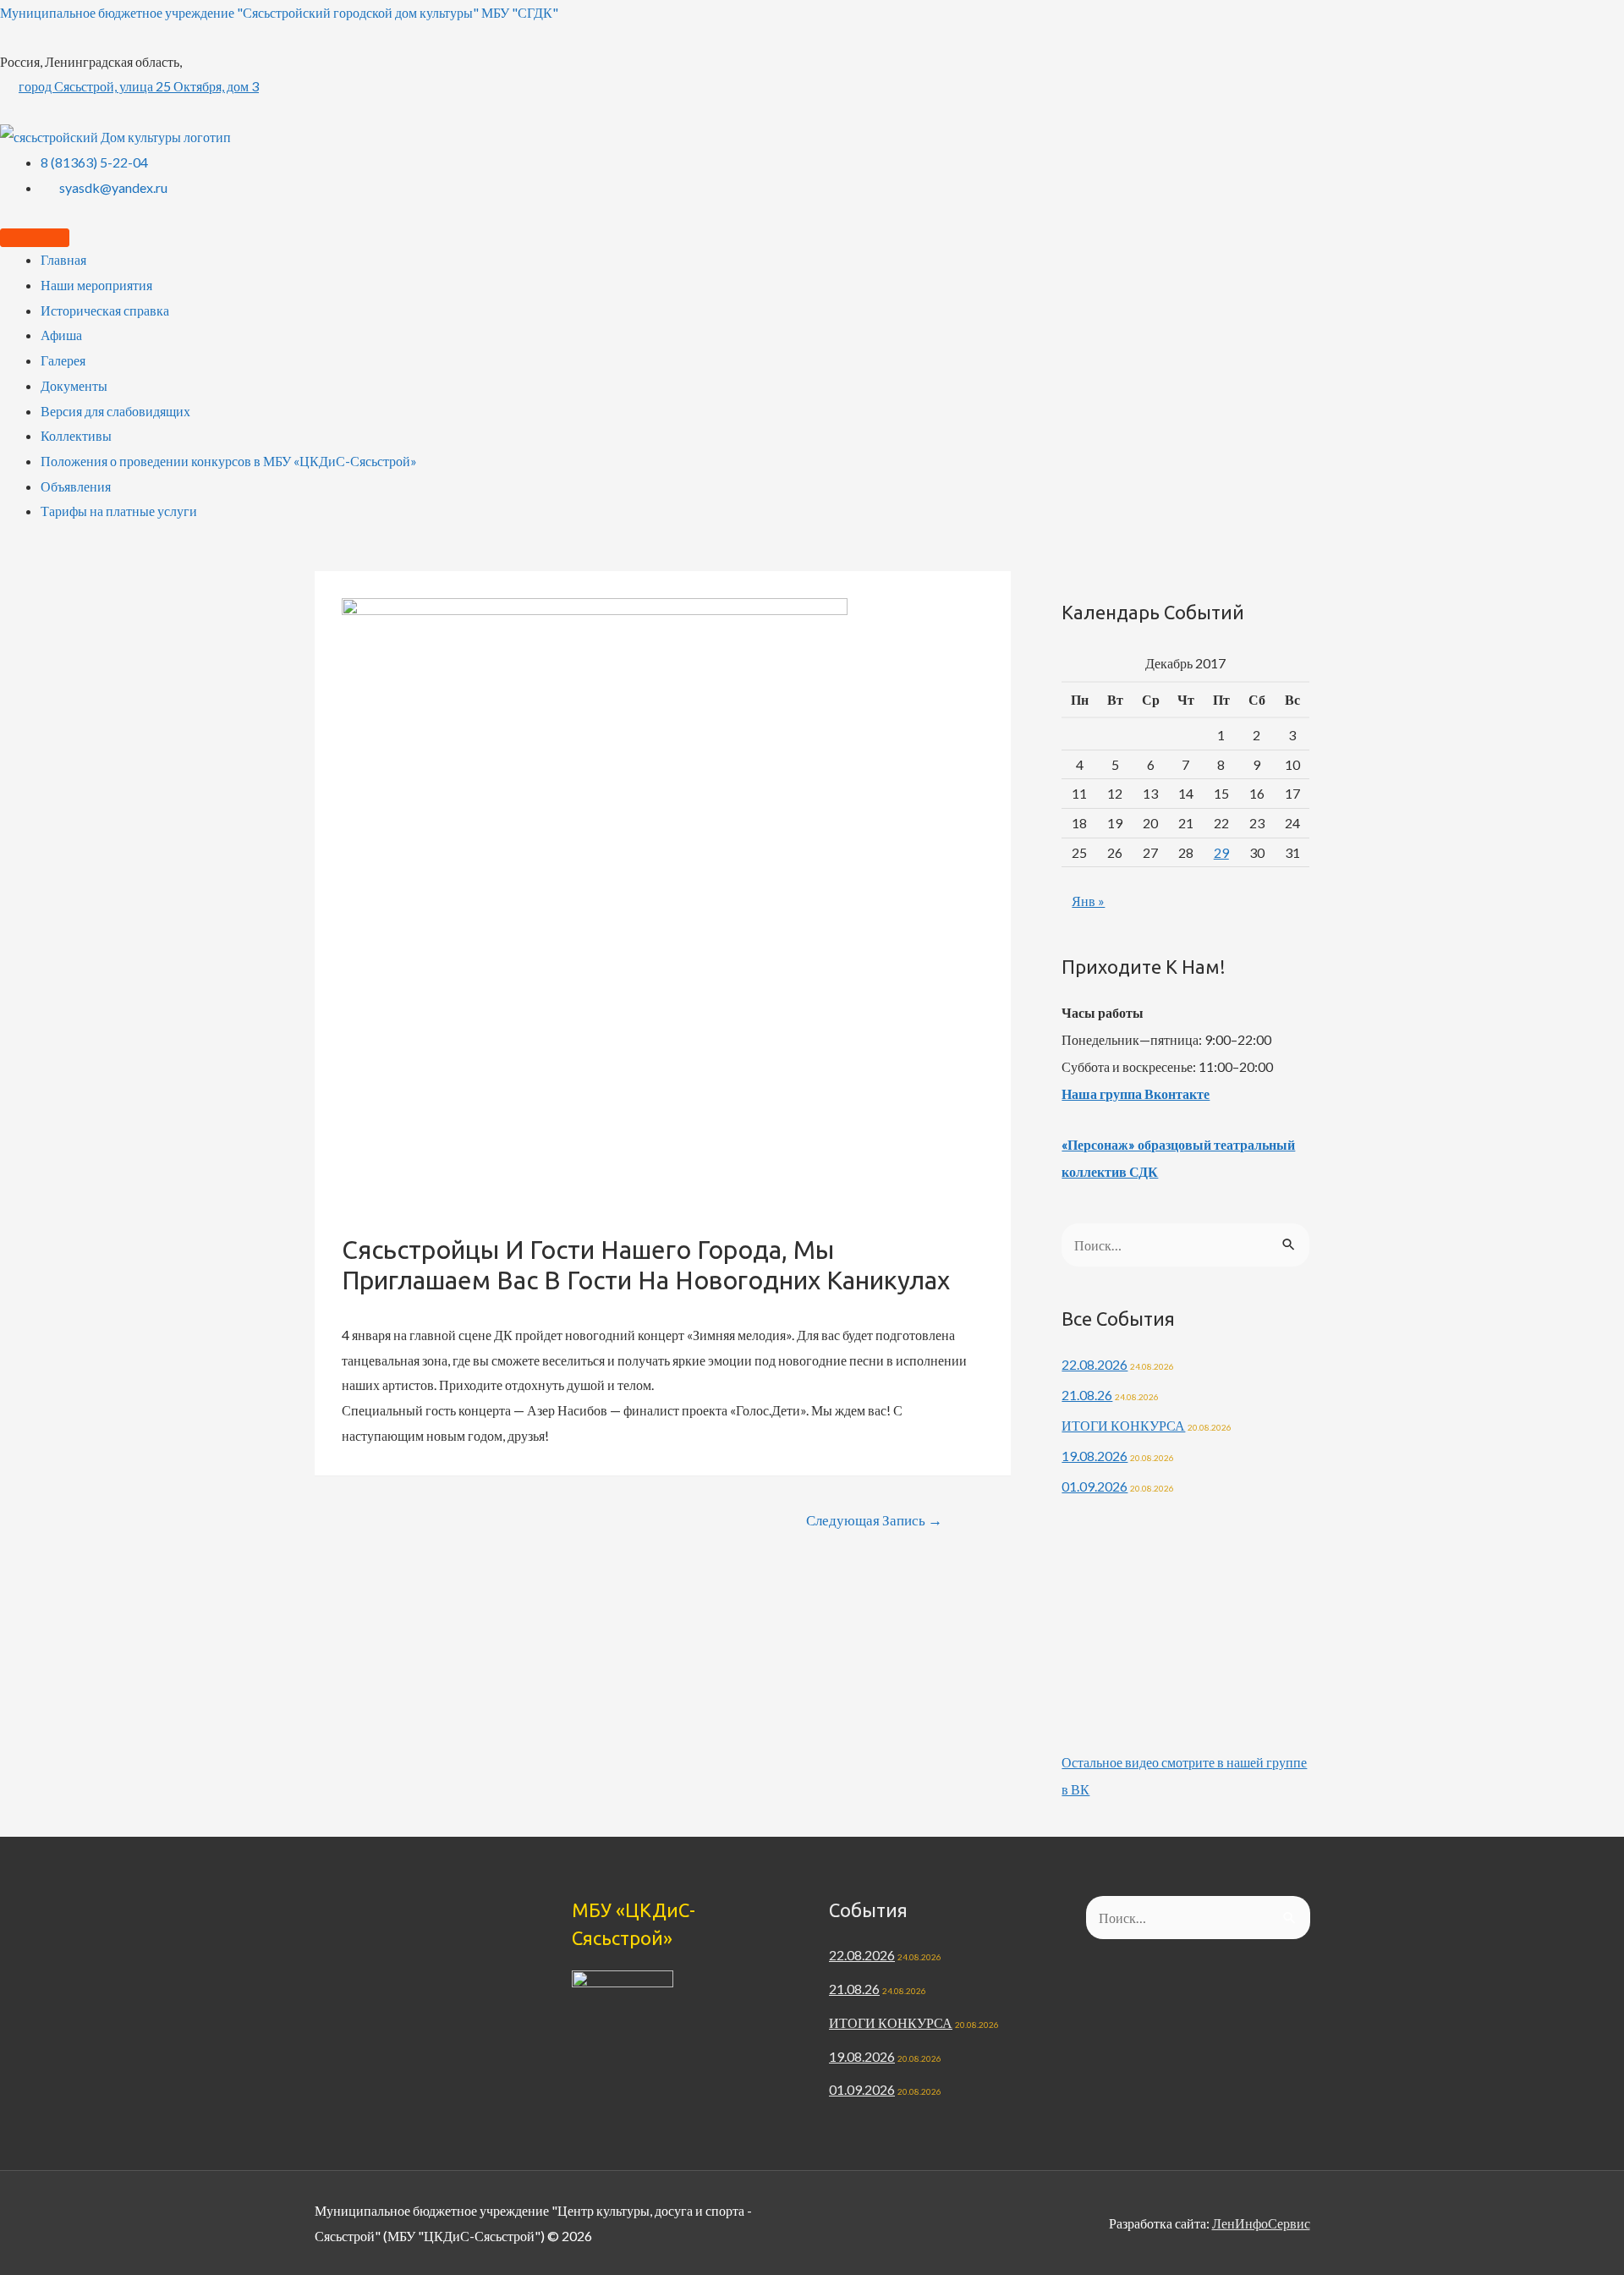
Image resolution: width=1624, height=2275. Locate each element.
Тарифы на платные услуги (119, 511)
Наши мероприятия (96, 285)
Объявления (76, 486)
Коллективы (76, 435)
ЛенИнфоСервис (1261, 2223)
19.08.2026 (1095, 1456)
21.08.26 (1087, 1395)
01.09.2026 (1095, 1486)
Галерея (63, 360)
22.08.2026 (1095, 1364)
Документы (74, 385)
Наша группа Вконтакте (1136, 1094)
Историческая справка (105, 310)
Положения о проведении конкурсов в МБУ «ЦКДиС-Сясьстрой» (229, 461)
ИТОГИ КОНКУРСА (1123, 1425)
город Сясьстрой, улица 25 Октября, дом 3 (139, 86)
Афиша (61, 335)
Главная (63, 259)
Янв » (1088, 901)
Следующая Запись (874, 1520)
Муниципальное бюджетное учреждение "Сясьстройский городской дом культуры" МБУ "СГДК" (279, 12)
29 (1221, 852)
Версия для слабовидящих (115, 411)
